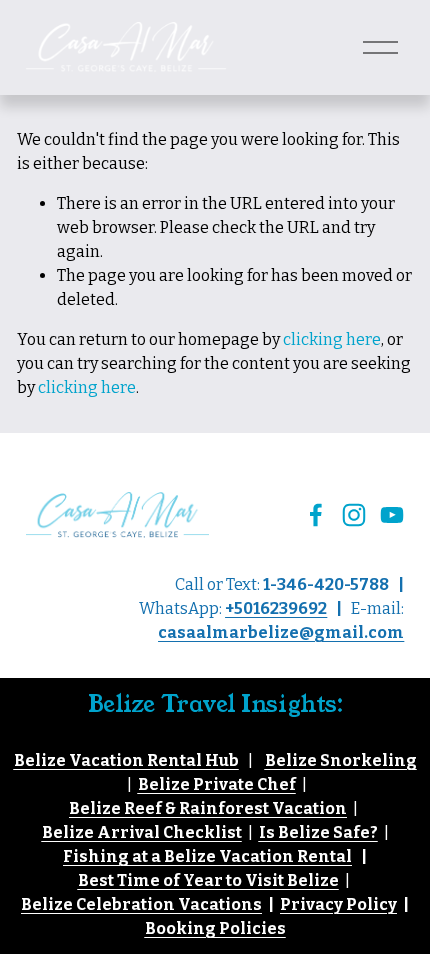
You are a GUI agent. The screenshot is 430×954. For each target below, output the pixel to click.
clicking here (332, 339)
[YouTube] (392, 515)
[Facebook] (316, 515)
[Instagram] (354, 515)
